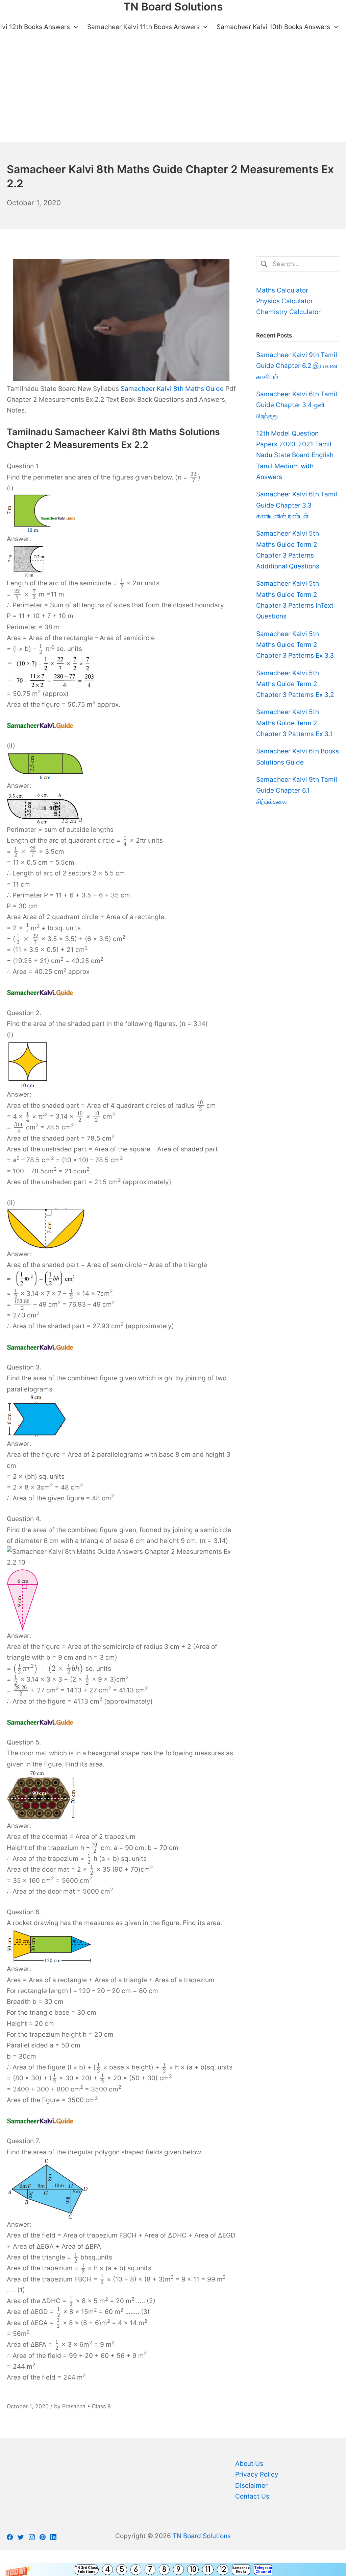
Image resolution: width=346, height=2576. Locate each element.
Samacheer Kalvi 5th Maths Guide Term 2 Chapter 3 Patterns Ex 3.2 (295, 684)
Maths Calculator (282, 290)
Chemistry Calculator (288, 312)
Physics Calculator (285, 301)
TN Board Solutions (202, 2536)
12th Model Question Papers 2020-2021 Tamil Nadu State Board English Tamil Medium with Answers (295, 455)
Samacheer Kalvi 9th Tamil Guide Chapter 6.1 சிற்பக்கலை (297, 791)
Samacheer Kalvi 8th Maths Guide (172, 389)
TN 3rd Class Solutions (86, 2569)
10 (193, 2570)
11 (208, 2570)
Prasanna (74, 2406)
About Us (249, 2464)
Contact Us (252, 2496)
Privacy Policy (257, 2474)
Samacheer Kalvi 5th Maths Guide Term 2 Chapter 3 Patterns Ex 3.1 (294, 723)
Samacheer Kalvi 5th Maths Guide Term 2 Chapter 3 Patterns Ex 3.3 (295, 645)
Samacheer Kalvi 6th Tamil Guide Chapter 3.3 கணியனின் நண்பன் (297, 505)
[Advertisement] (173, 91)
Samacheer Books (241, 2569)
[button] (173, 2570)
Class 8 (101, 2406)
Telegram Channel (263, 2569)
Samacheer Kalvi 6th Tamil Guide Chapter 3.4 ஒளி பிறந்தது (297, 405)
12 (223, 2570)
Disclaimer (251, 2486)
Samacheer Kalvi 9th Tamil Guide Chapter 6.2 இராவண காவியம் (297, 366)
